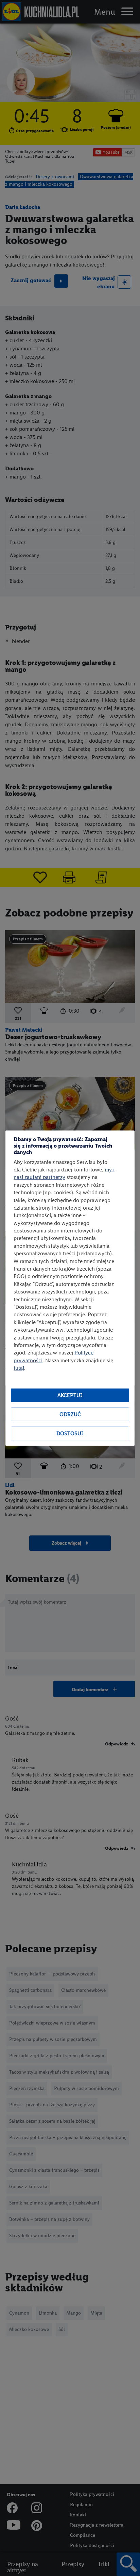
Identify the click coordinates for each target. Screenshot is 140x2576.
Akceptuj (70, 1395)
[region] (70, 1288)
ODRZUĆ (70, 1414)
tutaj (19, 1368)
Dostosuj (70, 1433)
